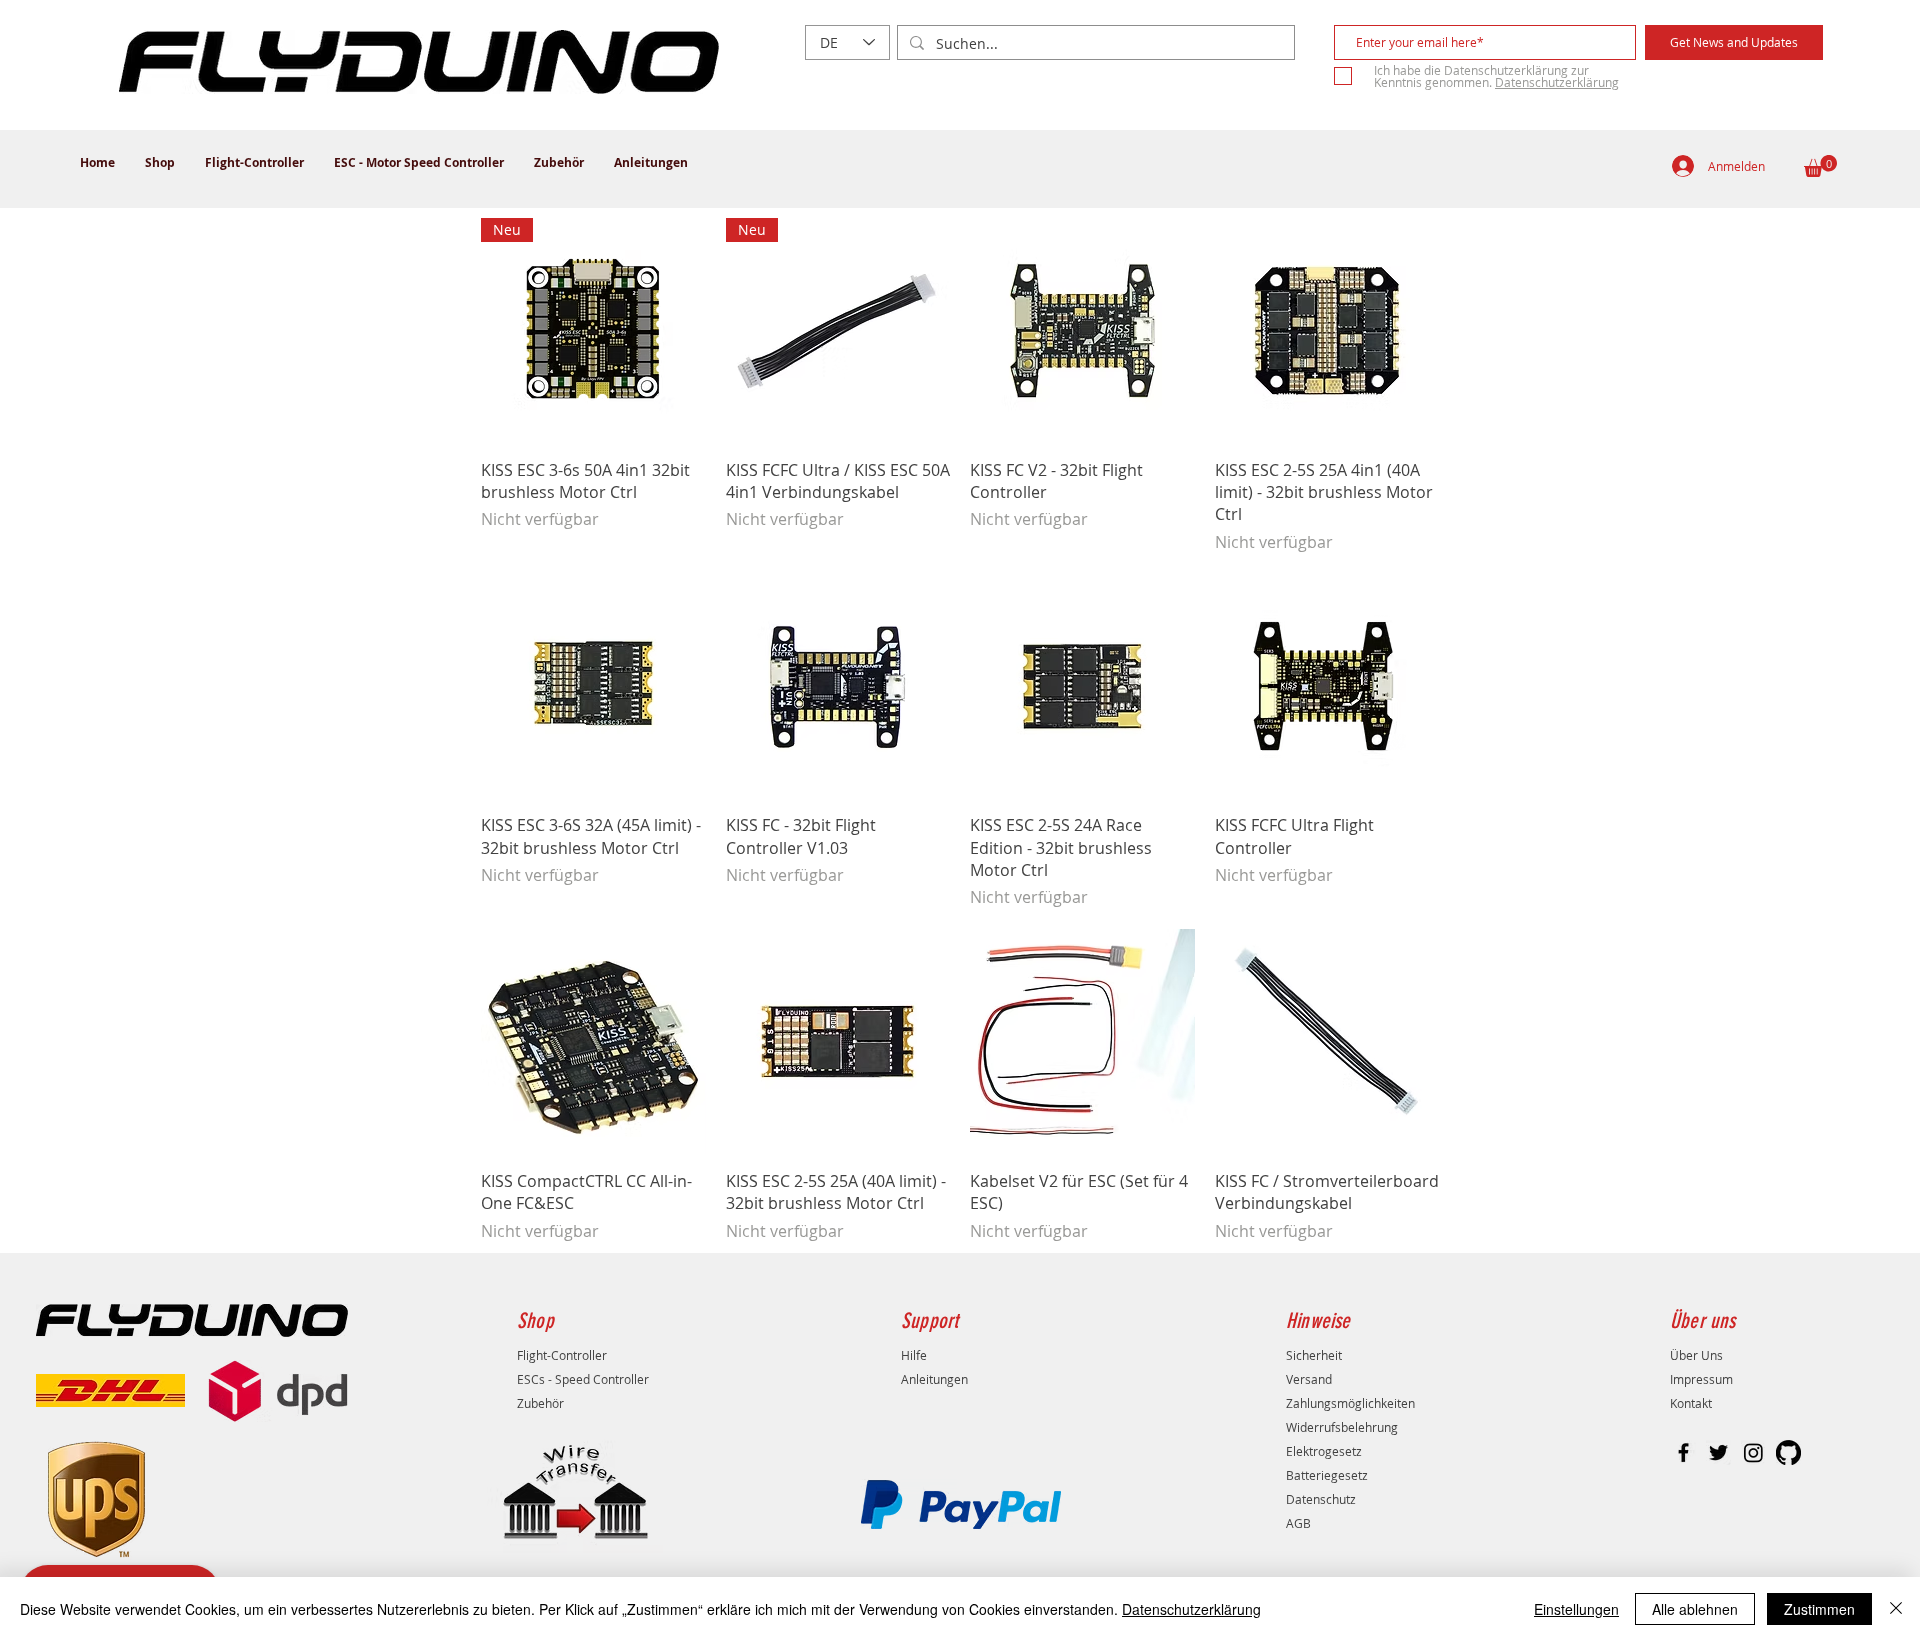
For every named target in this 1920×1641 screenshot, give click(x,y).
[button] (1820, 166)
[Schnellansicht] (1082, 330)
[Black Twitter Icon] (1718, 1452)
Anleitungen (934, 1379)
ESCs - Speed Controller (583, 1379)
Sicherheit (1314, 1355)
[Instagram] (1753, 1452)
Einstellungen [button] (1576, 1609)
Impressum (1701, 1379)
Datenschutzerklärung (1191, 1609)
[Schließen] (1896, 1609)
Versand (1309, 1379)
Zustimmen (1819, 1609)
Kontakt (1691, 1403)
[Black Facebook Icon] (1683, 1452)
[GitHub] (1788, 1452)
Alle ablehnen (1695, 1609)
